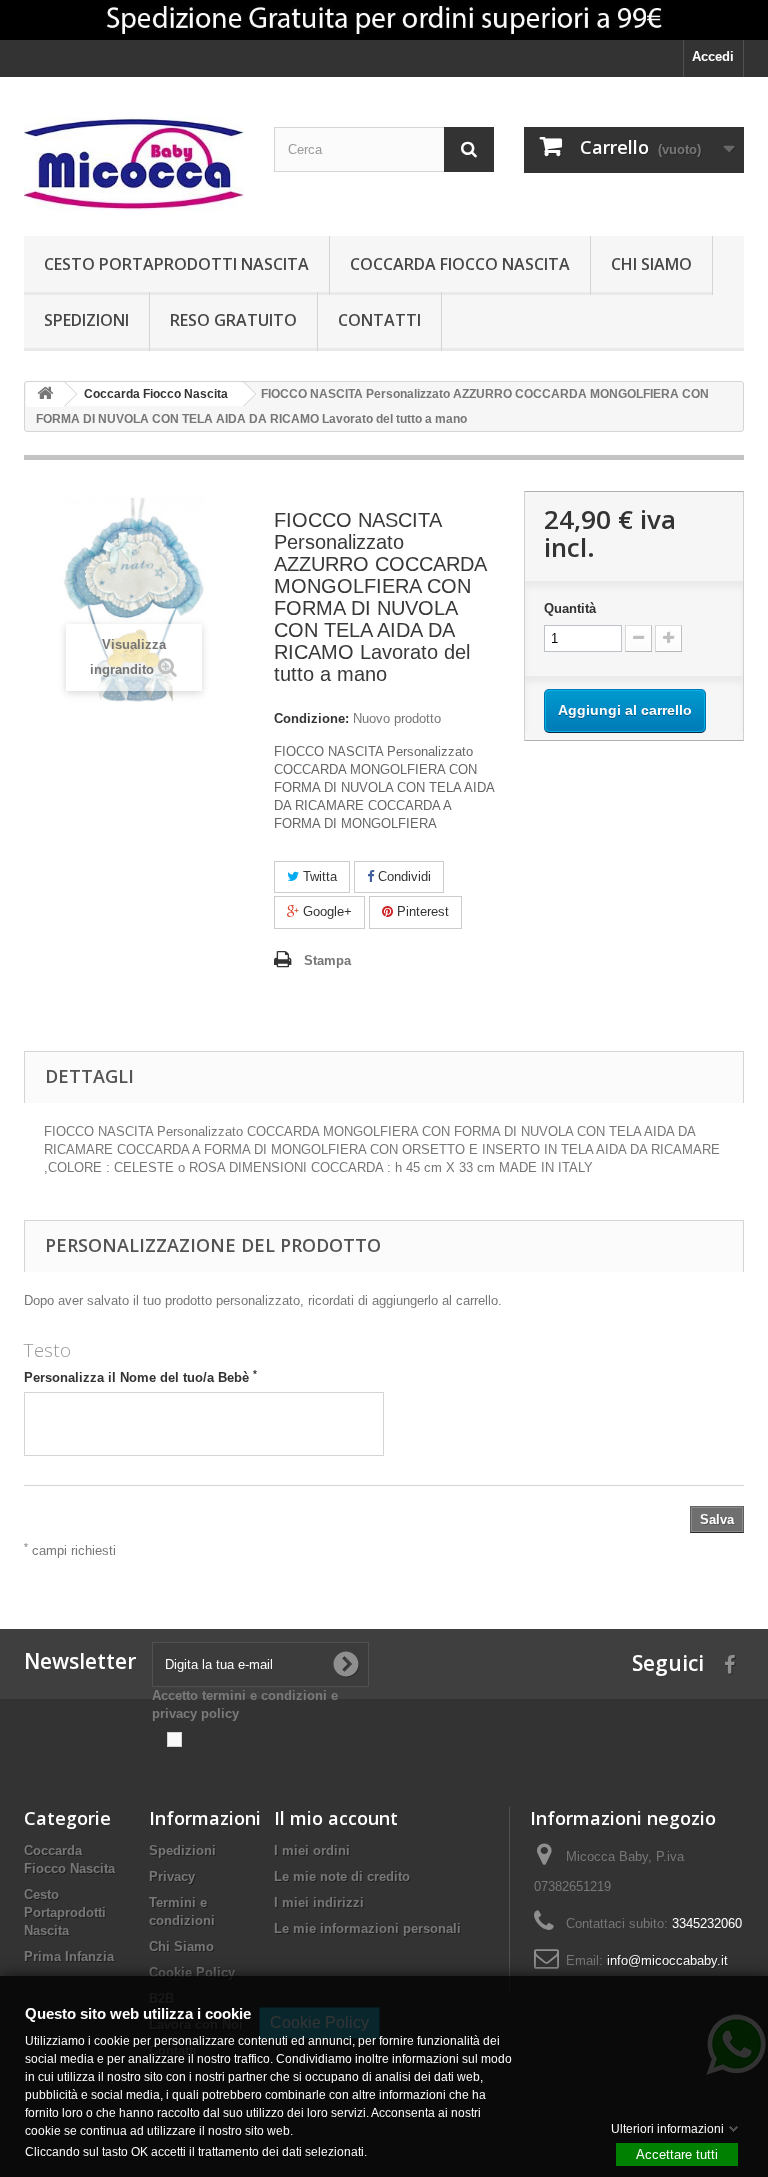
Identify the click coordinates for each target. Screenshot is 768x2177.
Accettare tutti (677, 2153)
